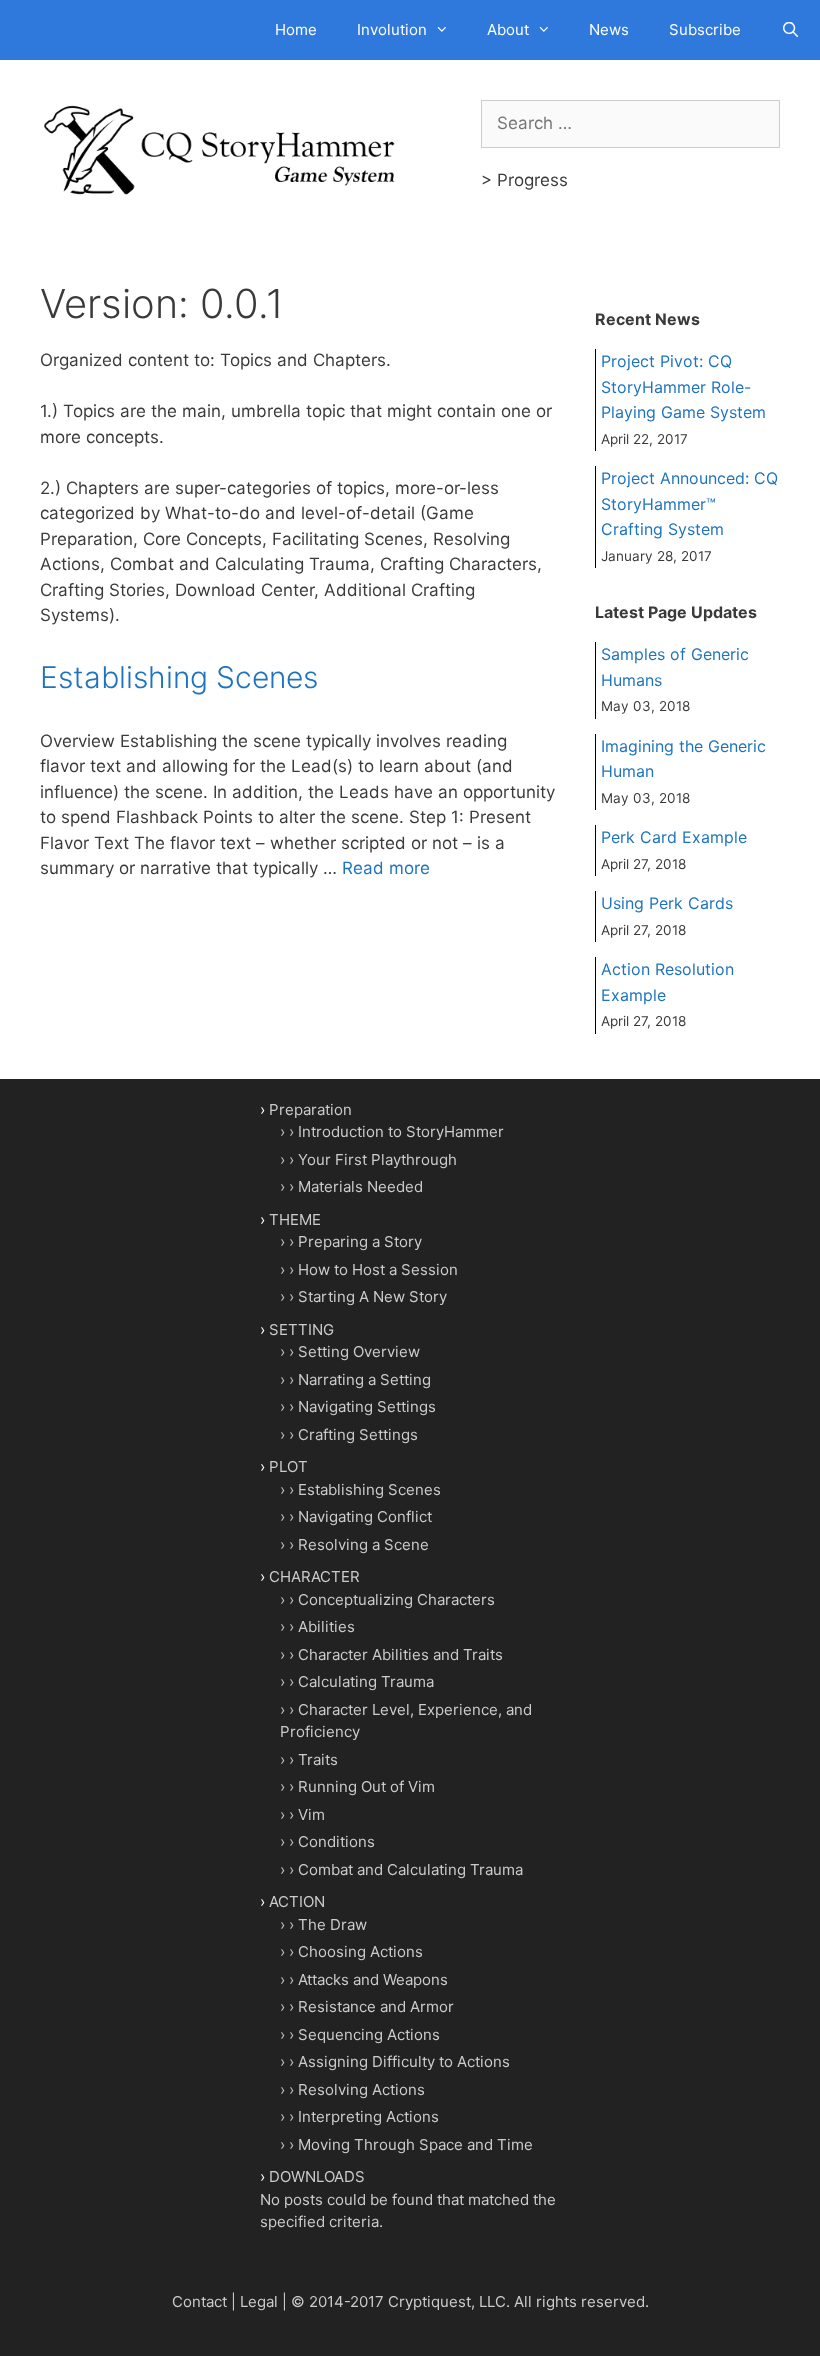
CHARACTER (314, 1576)
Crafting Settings (358, 1434)
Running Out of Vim (366, 1786)
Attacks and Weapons (373, 1979)
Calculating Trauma (366, 1681)
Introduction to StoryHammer (401, 1131)
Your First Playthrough (377, 1159)
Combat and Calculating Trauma (410, 1869)
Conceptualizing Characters (396, 1599)
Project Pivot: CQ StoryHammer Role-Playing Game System (683, 386)
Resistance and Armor (376, 2006)
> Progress (524, 180)
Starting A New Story (372, 1296)
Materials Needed (360, 1186)
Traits (318, 1759)
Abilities (326, 1626)
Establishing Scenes (179, 677)
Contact (199, 2301)
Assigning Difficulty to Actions (404, 2061)
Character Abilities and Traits (400, 1654)
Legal (259, 2301)
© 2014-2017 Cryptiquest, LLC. (400, 2301)
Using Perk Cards (667, 903)
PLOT (288, 1466)
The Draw (332, 1924)
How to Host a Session (378, 1269)
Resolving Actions (361, 2089)
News (609, 29)
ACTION (297, 1901)
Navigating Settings (367, 1406)
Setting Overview (359, 1351)
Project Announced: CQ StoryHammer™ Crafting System (689, 503)
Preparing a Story (360, 1241)
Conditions (336, 1841)
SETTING (301, 1329)
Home (296, 29)
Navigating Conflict (365, 1516)
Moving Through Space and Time (415, 2144)
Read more (386, 868)
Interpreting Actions (368, 2116)
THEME (295, 1219)
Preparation (310, 1109)
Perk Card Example (674, 837)
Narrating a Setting (364, 1379)
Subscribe (705, 29)
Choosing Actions (360, 1951)
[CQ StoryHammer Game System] (225, 149)
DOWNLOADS (317, 2176)
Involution (392, 29)
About (508, 29)
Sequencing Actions (369, 2034)
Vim (311, 1814)
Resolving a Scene (363, 1544)
